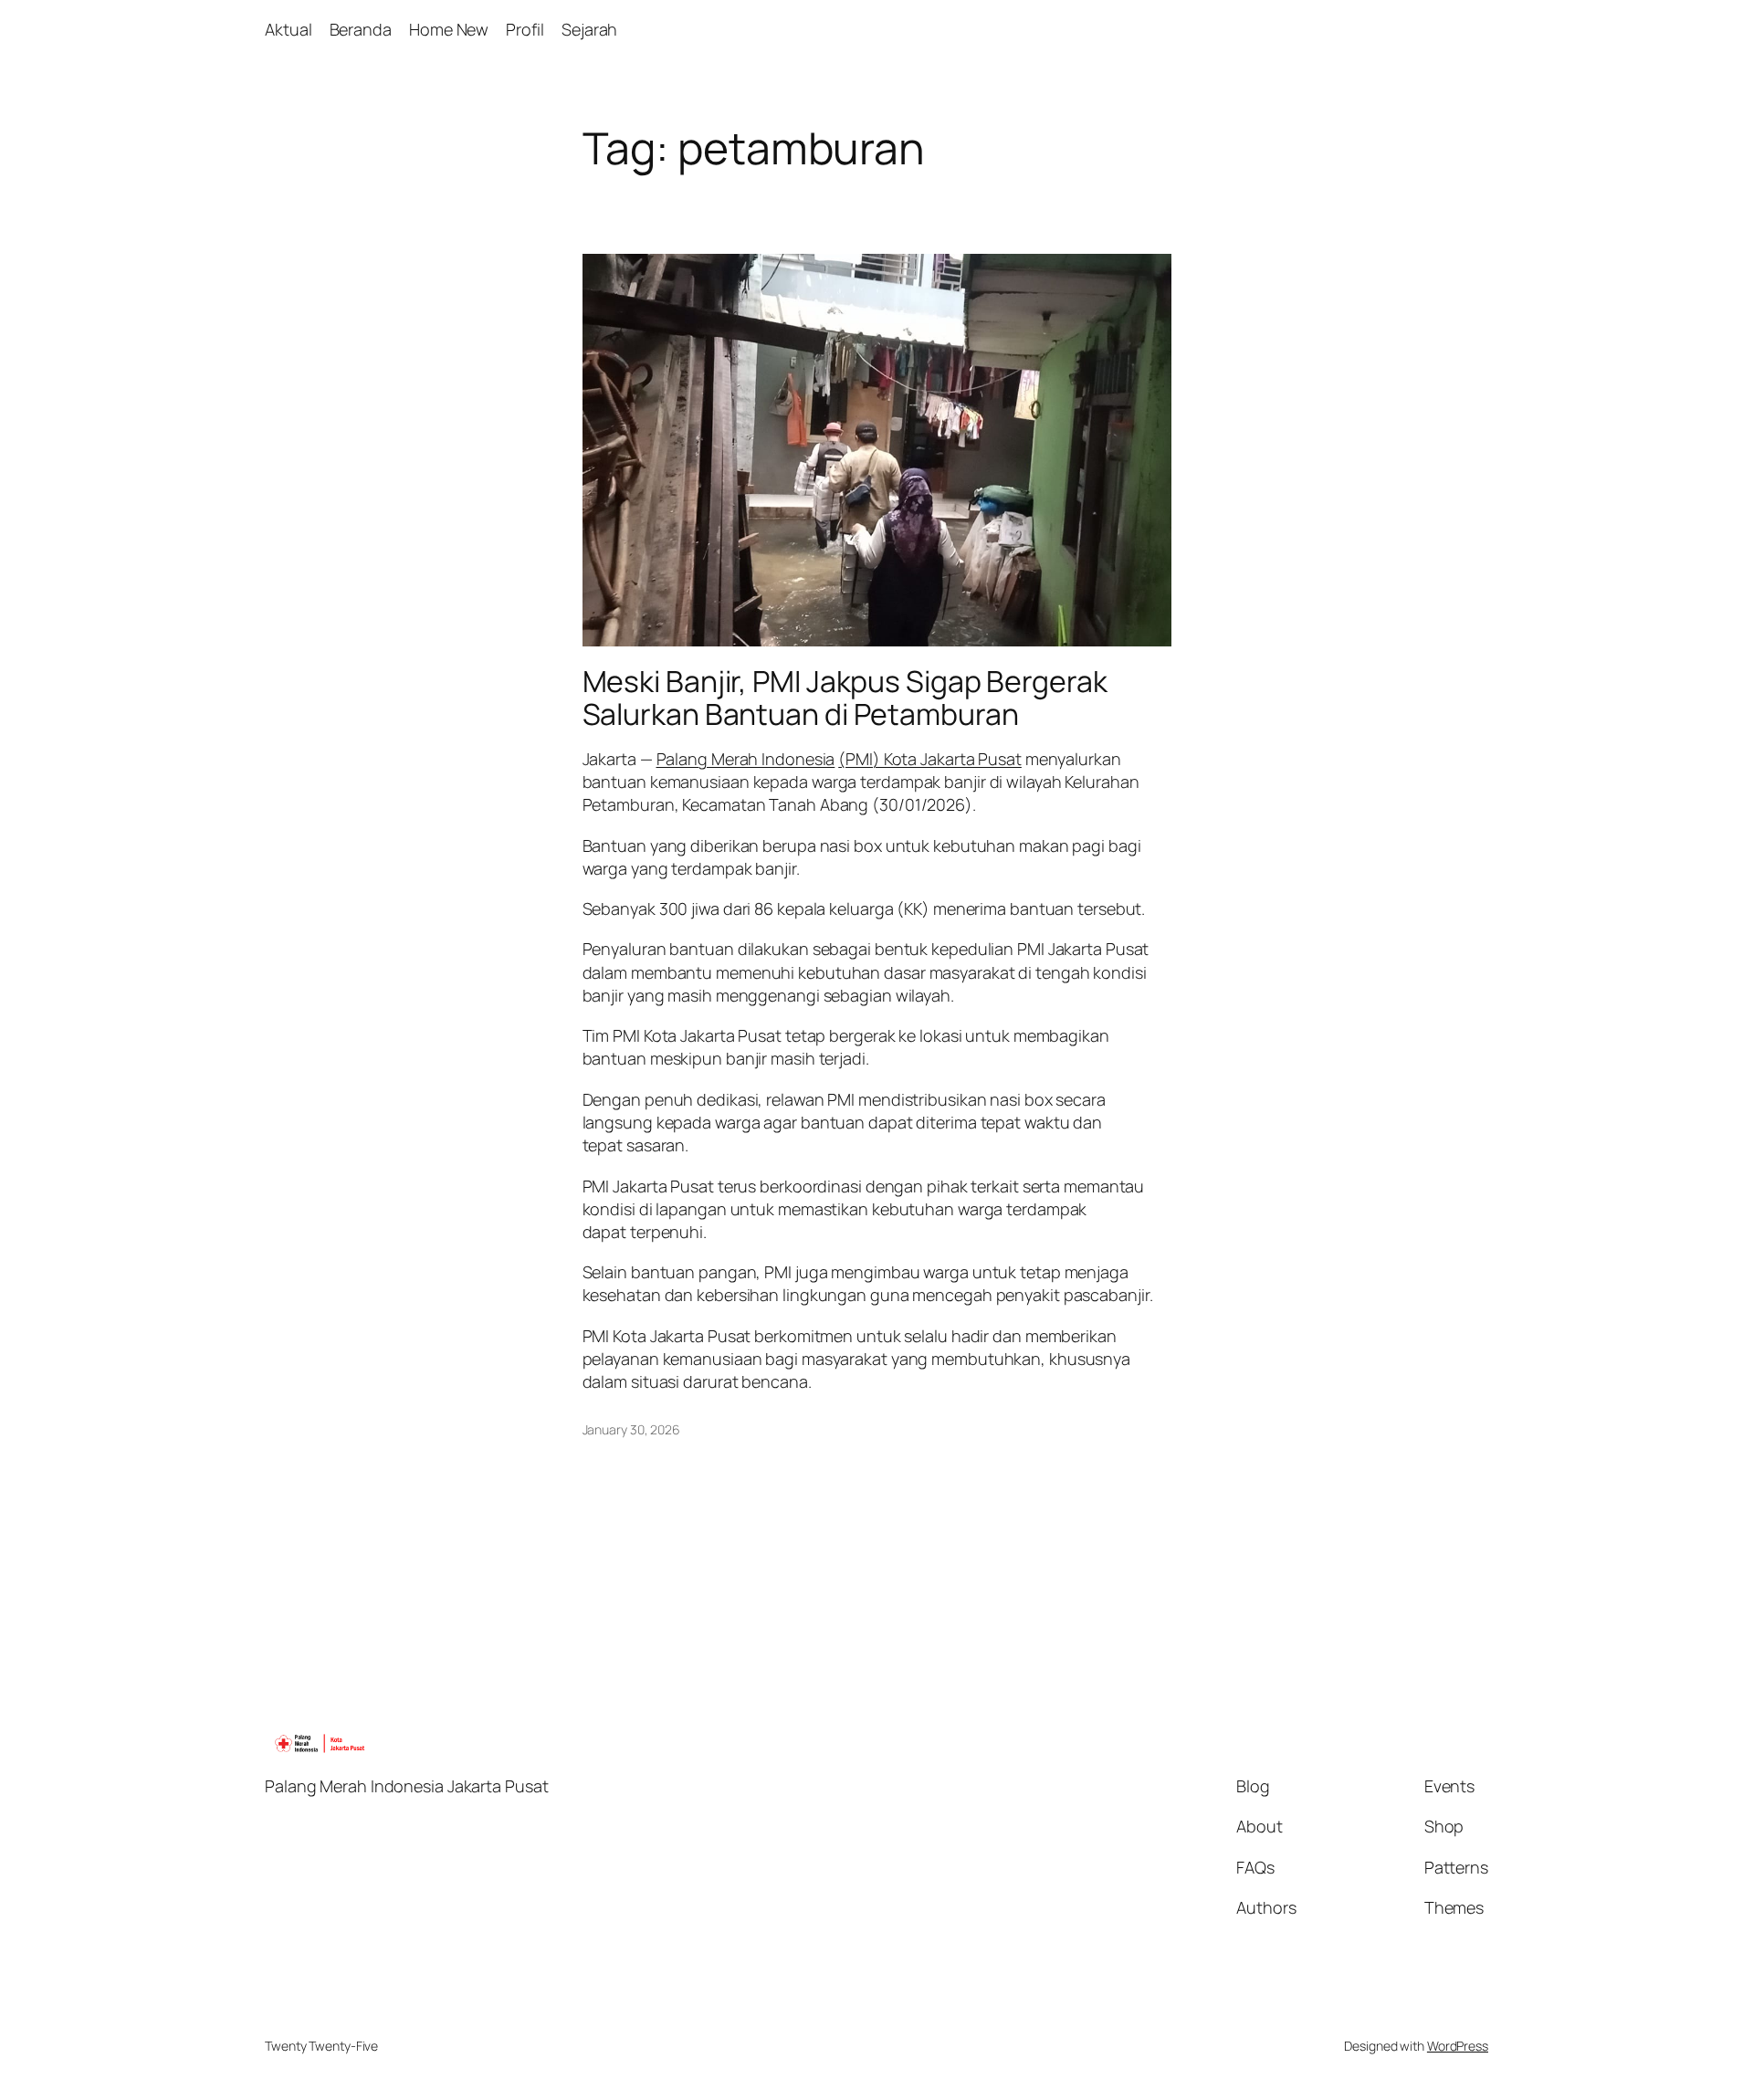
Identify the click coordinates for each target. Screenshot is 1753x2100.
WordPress (1458, 2046)
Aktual (288, 29)
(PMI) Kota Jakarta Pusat (930, 759)
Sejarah (589, 29)
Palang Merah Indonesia (746, 759)
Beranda (361, 29)
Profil (525, 29)
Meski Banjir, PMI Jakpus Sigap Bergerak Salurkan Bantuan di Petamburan (845, 698)
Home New (449, 29)
